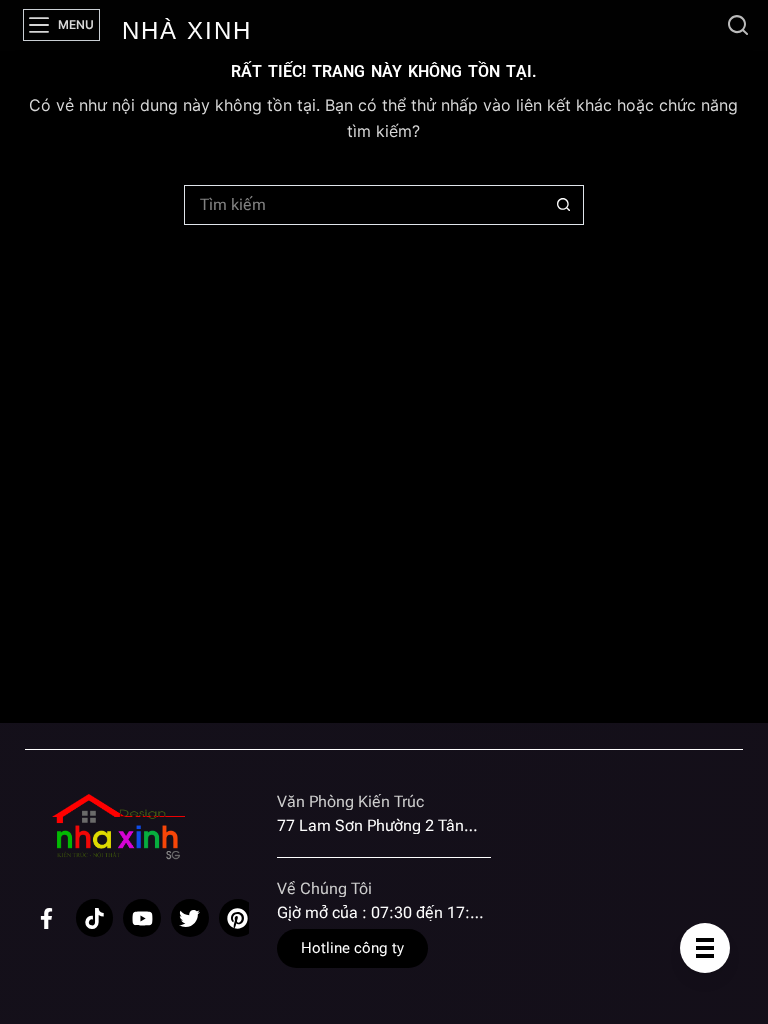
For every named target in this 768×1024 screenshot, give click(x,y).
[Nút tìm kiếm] (564, 205)
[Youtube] (142, 918)
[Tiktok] (95, 918)
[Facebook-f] (47, 918)
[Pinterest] (238, 918)
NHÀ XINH (187, 30)
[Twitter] (190, 918)
